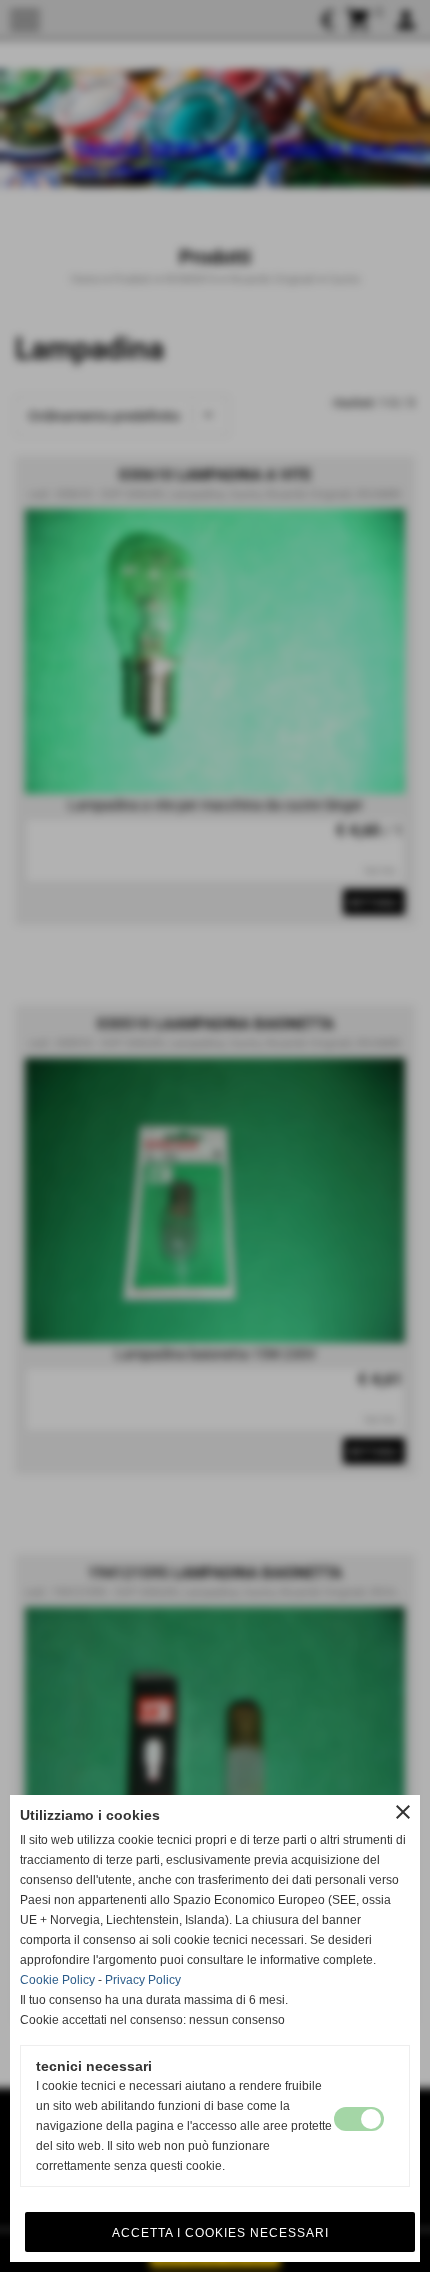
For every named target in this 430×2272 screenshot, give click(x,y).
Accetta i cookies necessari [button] (220, 2233)
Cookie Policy (57, 1980)
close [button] (403, 1812)
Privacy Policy (143, 1980)
